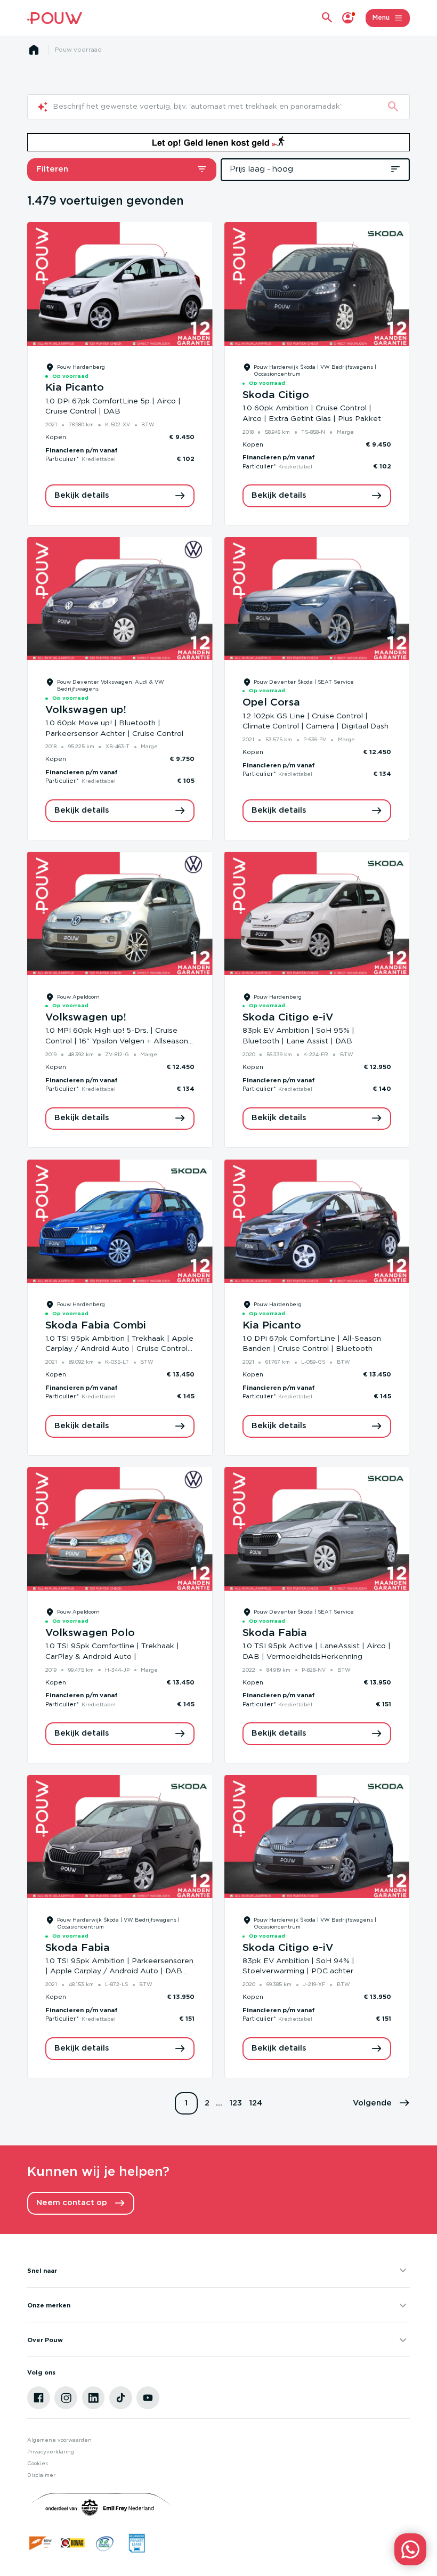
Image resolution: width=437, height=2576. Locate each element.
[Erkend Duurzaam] (105, 2543)
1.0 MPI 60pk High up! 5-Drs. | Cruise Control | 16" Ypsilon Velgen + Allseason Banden (117, 1041)
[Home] (54, 18)
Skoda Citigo (276, 395)
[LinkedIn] (94, 2398)
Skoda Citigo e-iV (288, 1018)
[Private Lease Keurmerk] (137, 2543)
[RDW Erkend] (41, 2543)
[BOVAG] (73, 2543)
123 (236, 2103)
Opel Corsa (271, 703)
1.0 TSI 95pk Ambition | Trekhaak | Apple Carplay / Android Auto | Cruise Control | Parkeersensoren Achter (119, 1349)
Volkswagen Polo (90, 1633)
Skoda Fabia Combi (96, 1326)
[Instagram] (66, 2398)
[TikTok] (121, 2398)
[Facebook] (39, 2398)
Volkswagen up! (86, 710)
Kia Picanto (75, 388)
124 (256, 2103)
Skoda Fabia (275, 1633)
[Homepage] (34, 50)
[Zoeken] (393, 107)
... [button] (219, 2103)
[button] (381, 2104)
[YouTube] (148, 2398)
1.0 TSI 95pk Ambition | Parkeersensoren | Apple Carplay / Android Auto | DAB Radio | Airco (119, 1971)
